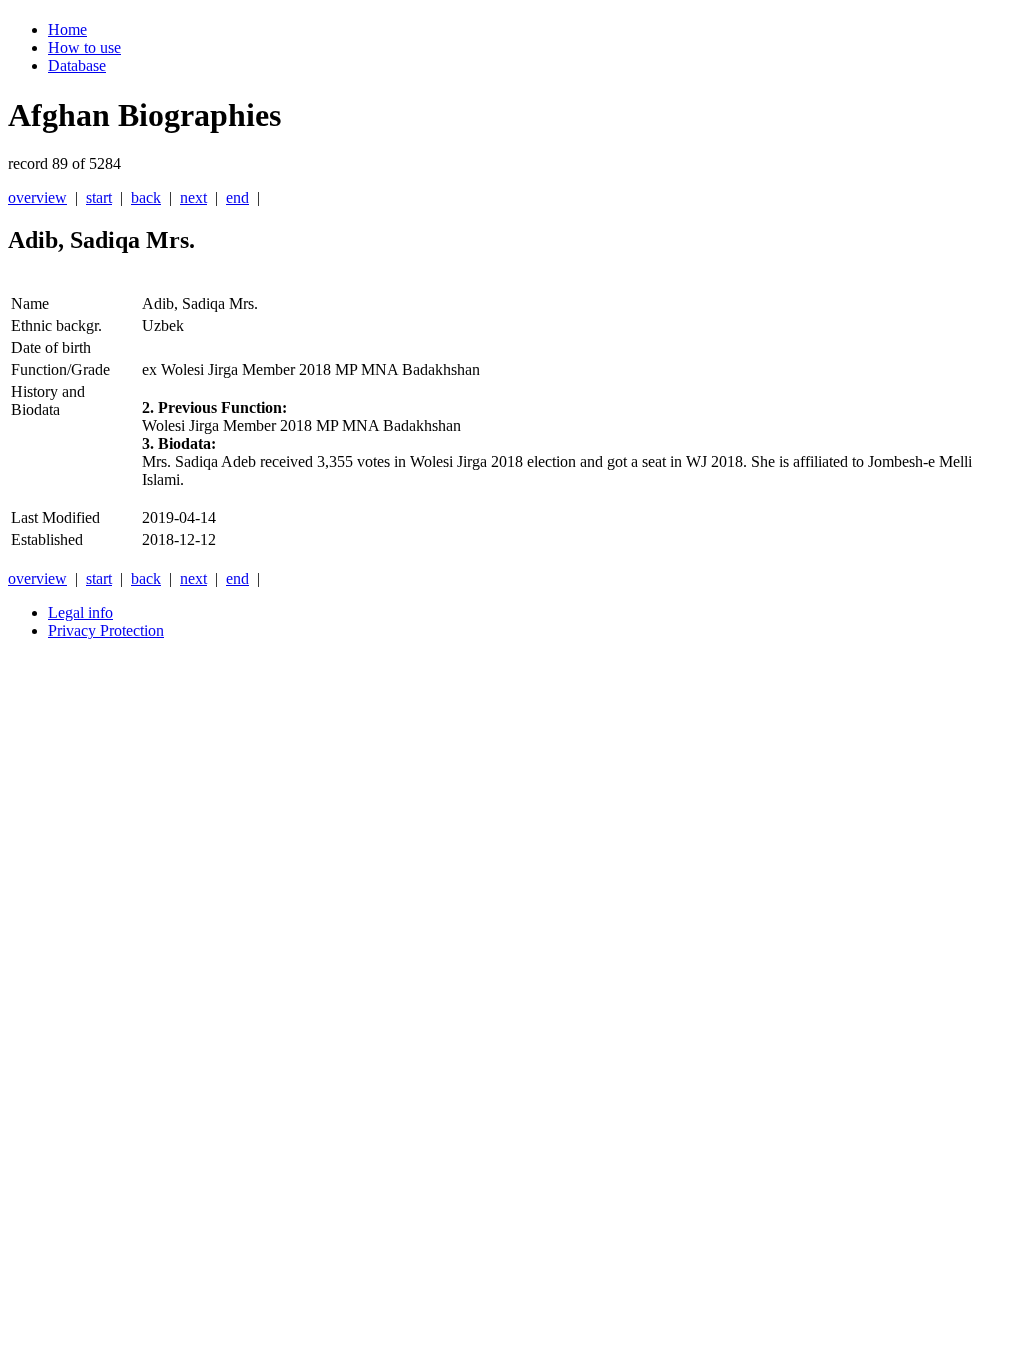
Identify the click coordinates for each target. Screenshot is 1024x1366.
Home (67, 29)
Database (77, 65)
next (193, 197)
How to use (84, 47)
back (146, 197)
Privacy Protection (106, 630)
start (99, 197)
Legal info (80, 612)
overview (37, 197)
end (237, 197)
